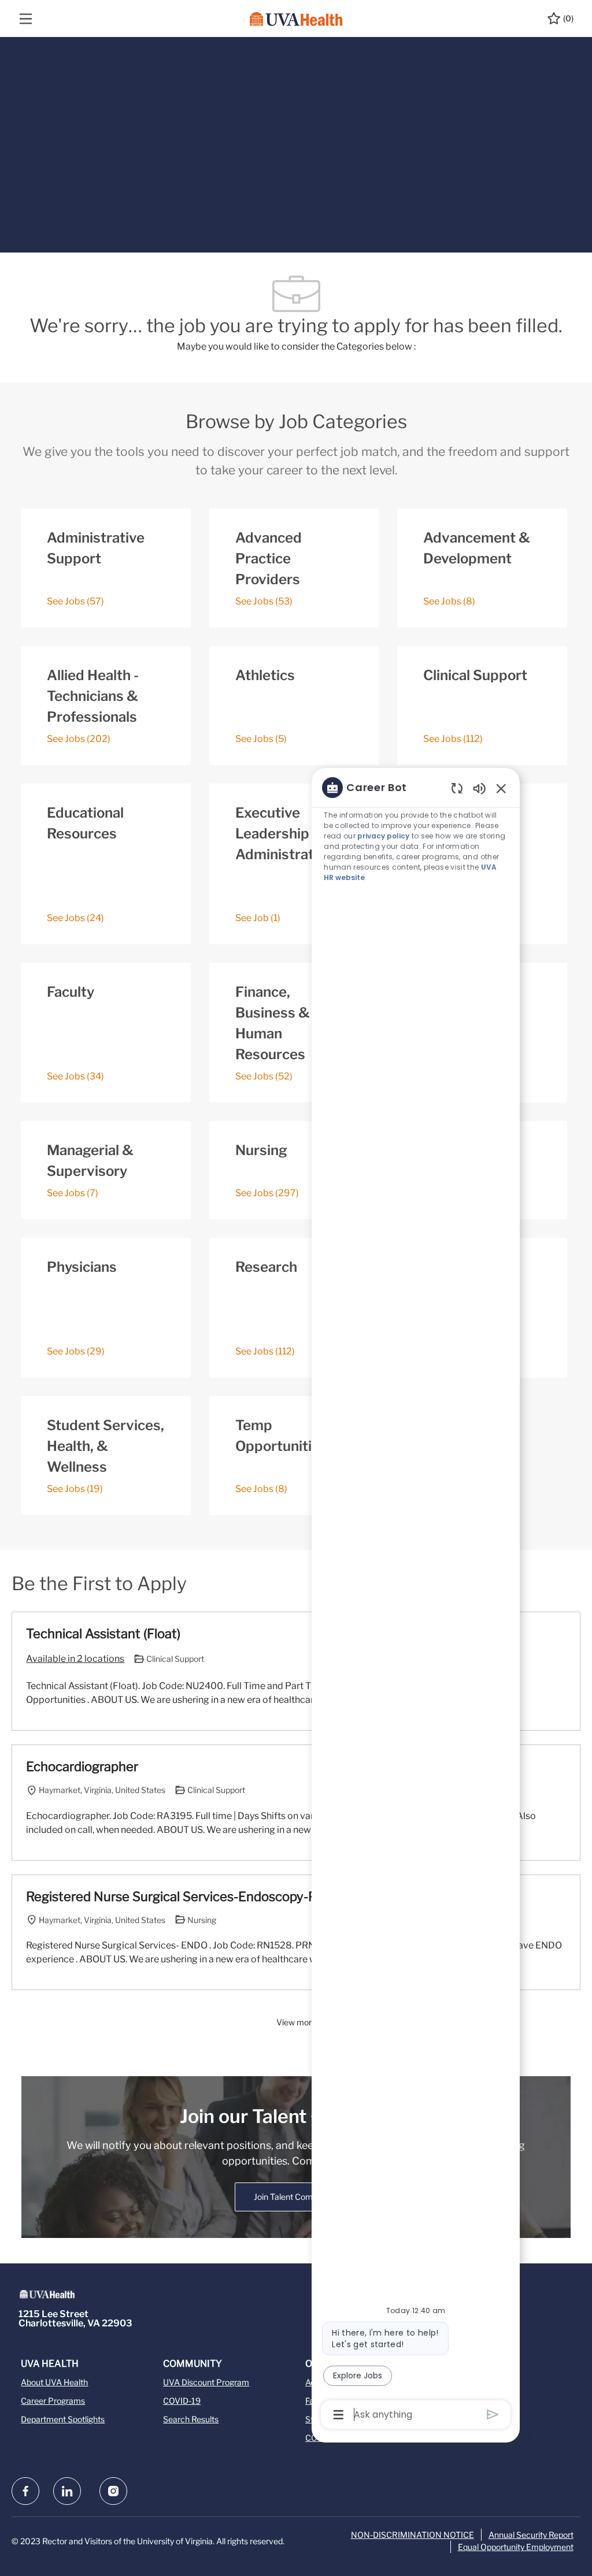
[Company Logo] (296, 18)
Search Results (191, 2419)
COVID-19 (182, 2401)
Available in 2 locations (75, 1660)
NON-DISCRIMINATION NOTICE (412, 2535)
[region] (416, 1600)
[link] (296, 2197)
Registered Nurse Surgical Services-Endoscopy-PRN (181, 1896)
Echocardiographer (82, 1766)
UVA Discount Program (206, 2382)
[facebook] (25, 2491)
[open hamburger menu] (26, 19)
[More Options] (338, 2415)
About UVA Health (54, 2382)
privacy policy (383, 836)
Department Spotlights (63, 2419)
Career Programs (53, 2401)
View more (296, 2022)
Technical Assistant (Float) (103, 1634)
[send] (493, 2414)
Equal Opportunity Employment (516, 2547)
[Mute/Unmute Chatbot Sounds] (479, 788)
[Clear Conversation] (457, 788)
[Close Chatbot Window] (501, 788)
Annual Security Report (531, 2535)
